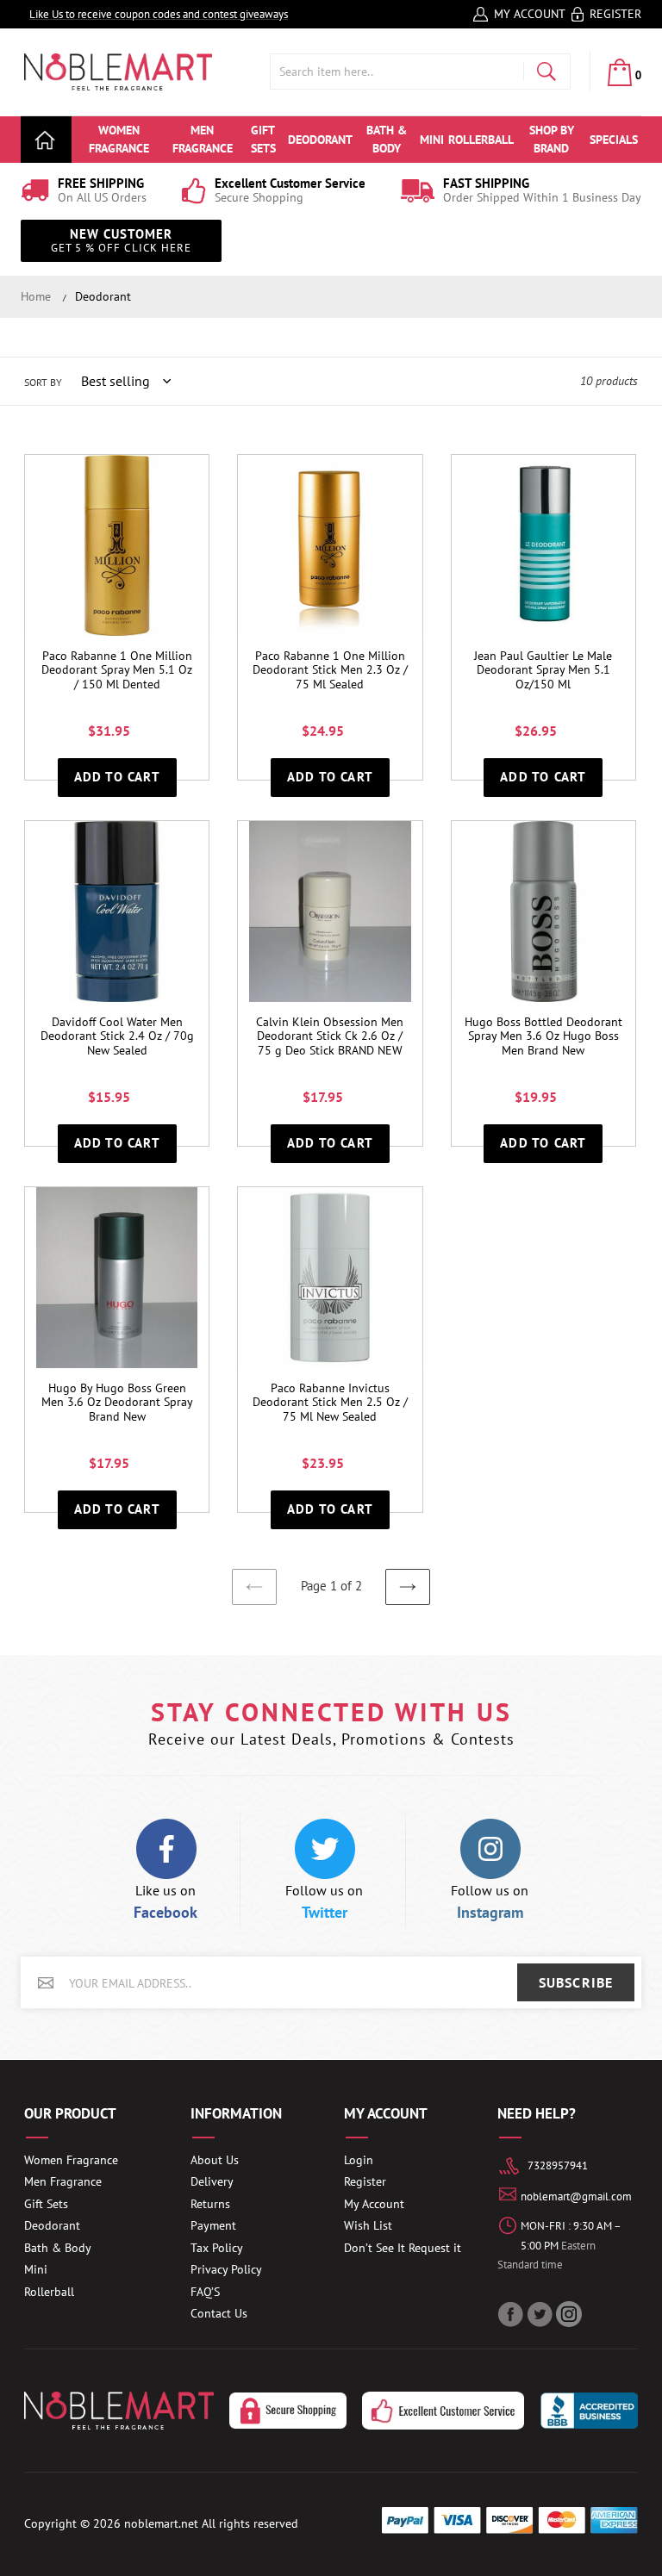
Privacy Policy (226, 2269)
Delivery (212, 2181)
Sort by (43, 382)
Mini (36, 2269)
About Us (215, 2160)
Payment (213, 2225)
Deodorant (103, 296)
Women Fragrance (71, 2160)
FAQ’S (205, 2292)
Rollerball (49, 2292)
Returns (210, 2204)
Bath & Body (58, 2248)
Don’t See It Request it (403, 2248)
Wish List (368, 2225)
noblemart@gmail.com (576, 2196)
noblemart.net (161, 2523)
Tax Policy (217, 2248)
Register (615, 14)
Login (359, 2160)
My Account (530, 14)
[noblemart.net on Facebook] (512, 2314)
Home (36, 296)
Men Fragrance (63, 2181)
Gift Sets (46, 2204)
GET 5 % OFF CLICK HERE (121, 240)
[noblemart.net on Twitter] (541, 2314)
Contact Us (219, 2313)
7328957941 (558, 2165)
